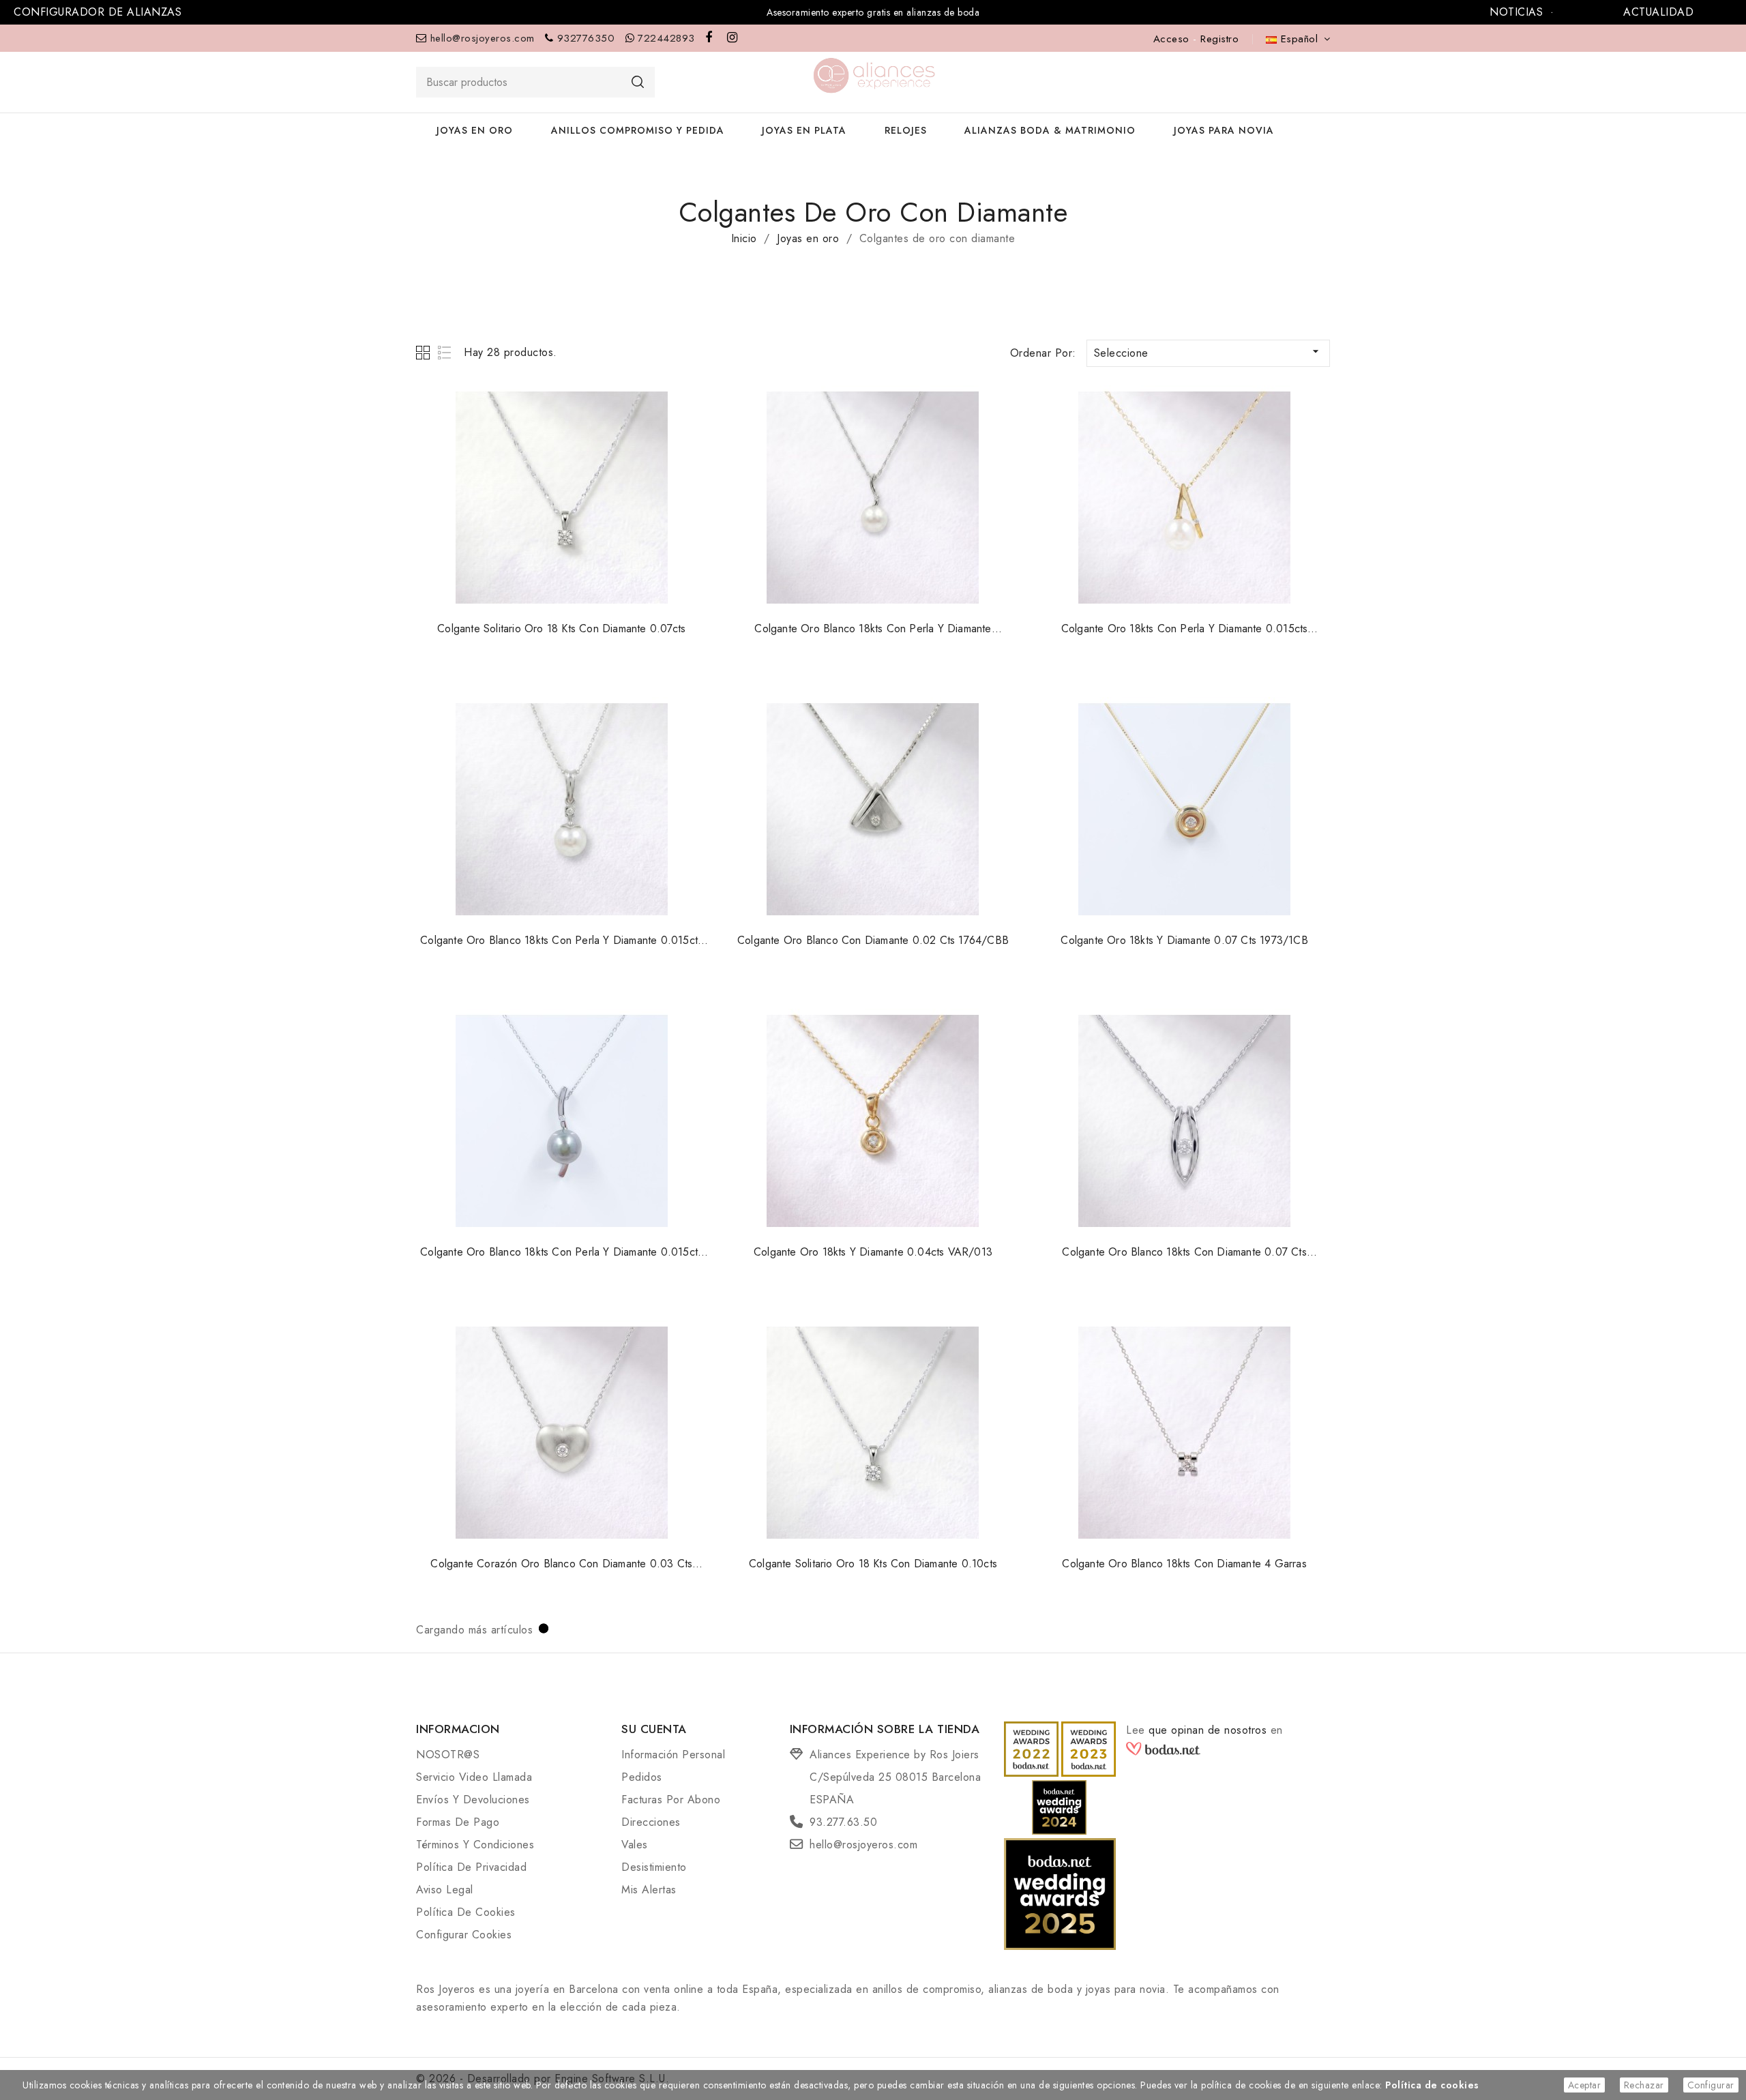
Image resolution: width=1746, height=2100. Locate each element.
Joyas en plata (804, 130)
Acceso (1173, 39)
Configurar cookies (464, 1935)
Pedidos (642, 1777)
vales (635, 1845)
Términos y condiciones (475, 1845)
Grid (425, 352)
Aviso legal (445, 1890)
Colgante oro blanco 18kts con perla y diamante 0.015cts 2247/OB (561, 948)
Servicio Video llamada (474, 1777)
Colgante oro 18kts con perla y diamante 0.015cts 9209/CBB (1185, 636)
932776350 (586, 38)
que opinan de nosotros (1210, 1730)
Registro (1219, 39)
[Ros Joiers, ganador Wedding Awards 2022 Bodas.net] (1032, 1748)
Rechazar (1644, 2085)
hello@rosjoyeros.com (483, 38)
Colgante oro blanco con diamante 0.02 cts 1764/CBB (873, 940)
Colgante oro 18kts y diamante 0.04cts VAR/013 (873, 1252)
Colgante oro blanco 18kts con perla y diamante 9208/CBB (873, 636)
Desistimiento (654, 1867)
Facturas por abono (671, 1800)
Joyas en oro (475, 130)
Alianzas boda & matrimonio (1050, 130)
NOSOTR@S (448, 1755)
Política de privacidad (471, 1867)
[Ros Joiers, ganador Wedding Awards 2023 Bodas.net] (1089, 1748)
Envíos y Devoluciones (473, 1800)
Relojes (906, 130)
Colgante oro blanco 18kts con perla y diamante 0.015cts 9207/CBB (561, 1260)
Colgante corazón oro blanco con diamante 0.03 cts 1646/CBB (561, 1571)
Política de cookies (466, 1912)
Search (638, 82)
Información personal (673, 1755)
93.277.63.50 (843, 1822)
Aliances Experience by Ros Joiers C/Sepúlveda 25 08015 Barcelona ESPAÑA (895, 1777)
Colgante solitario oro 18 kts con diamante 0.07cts (561, 628)
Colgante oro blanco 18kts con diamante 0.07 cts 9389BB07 (1184, 1260)
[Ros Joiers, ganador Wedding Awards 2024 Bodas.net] (1060, 1806)
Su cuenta (654, 1729)
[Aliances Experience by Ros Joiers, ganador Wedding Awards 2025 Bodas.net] (1060, 1893)
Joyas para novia (1224, 130)
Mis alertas (649, 1890)
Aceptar (1585, 2085)
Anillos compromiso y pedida (638, 130)
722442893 (666, 38)
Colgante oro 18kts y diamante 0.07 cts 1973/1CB (1184, 940)
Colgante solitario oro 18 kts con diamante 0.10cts (873, 1564)
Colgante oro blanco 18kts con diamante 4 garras (1184, 1564)
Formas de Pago (458, 1822)
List (445, 352)
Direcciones (651, 1822)
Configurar (1711, 2085)
